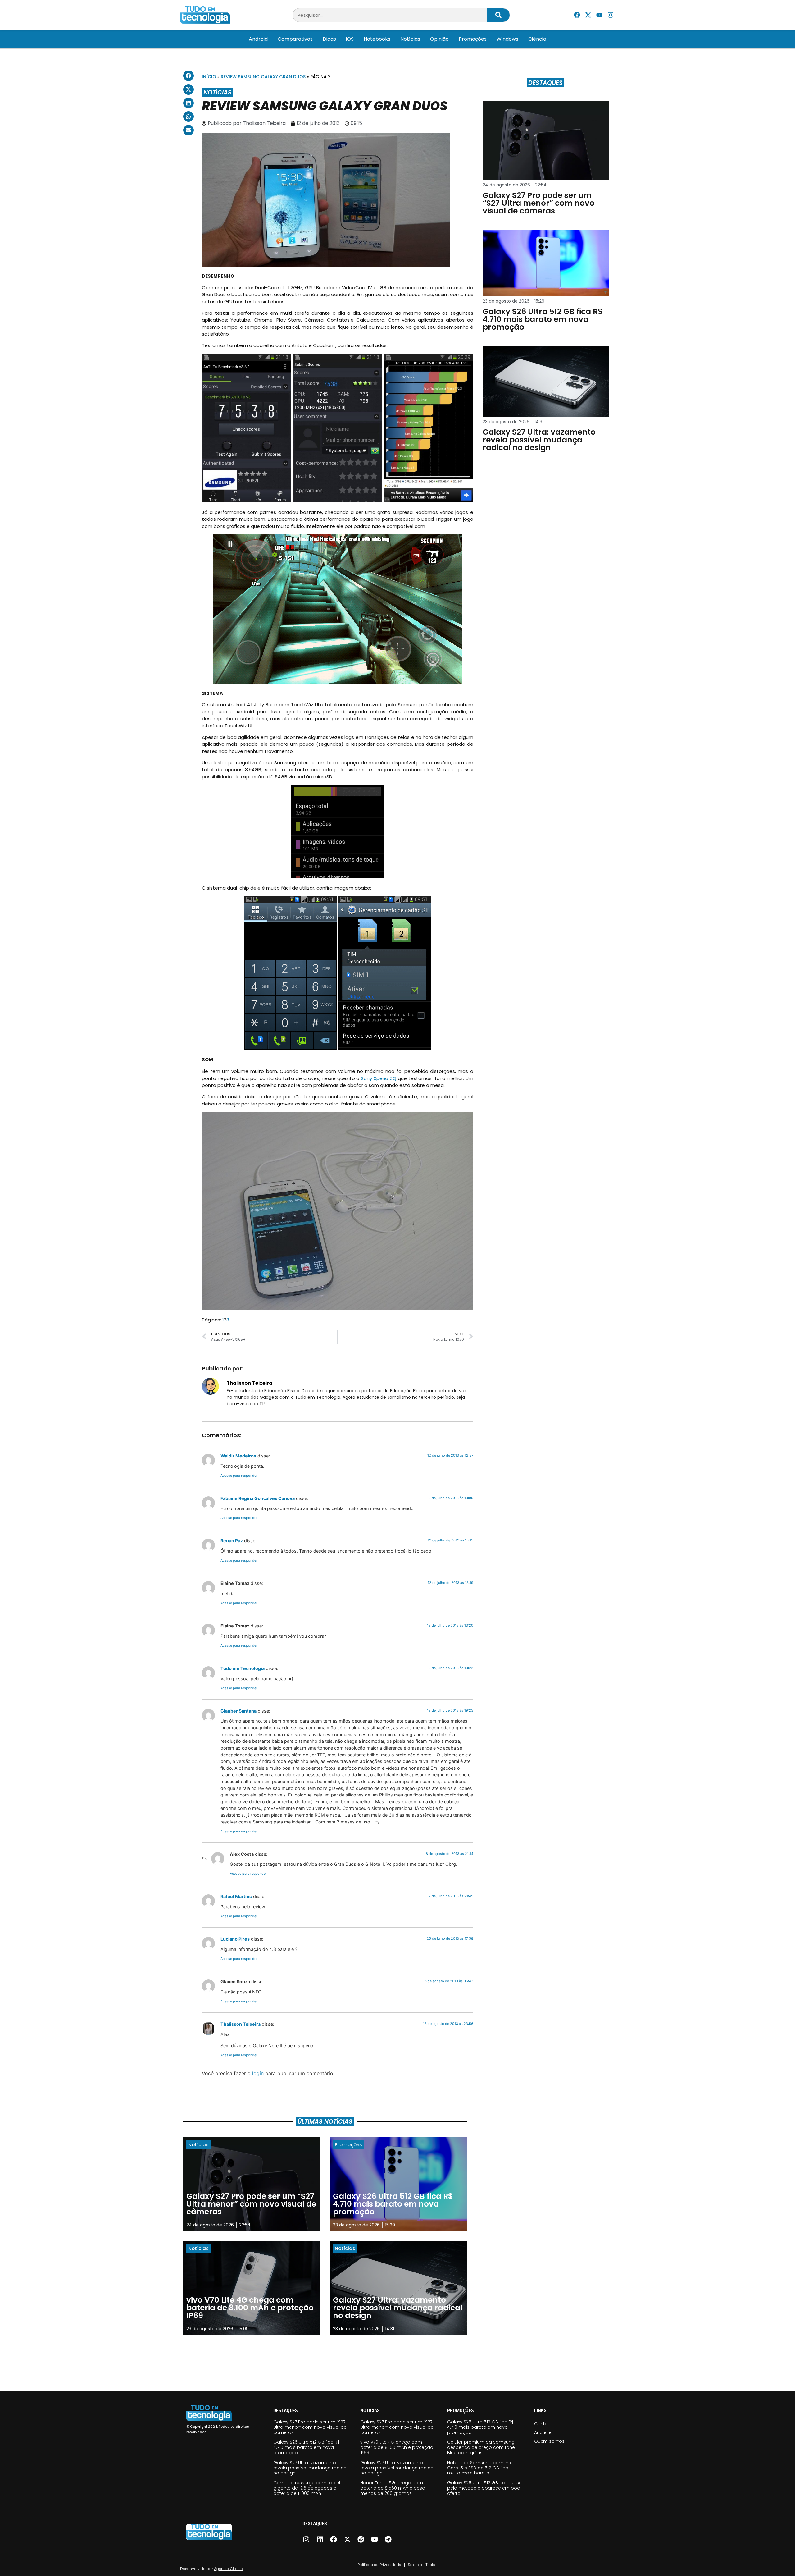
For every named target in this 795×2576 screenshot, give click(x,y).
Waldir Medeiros (238, 1456)
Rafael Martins (236, 1896)
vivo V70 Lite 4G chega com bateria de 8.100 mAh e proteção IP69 (397, 2447)
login (258, 2073)
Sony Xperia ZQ (379, 1078)
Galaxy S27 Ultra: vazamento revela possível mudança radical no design (310, 2468)
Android (258, 39)
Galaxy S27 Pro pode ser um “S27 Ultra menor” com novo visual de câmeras (310, 2427)
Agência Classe (228, 2569)
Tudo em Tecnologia (243, 1668)
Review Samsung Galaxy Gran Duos (263, 77)
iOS (350, 39)
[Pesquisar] (498, 15)
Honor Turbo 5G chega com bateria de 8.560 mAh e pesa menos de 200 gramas (393, 2488)
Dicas (329, 39)
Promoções (473, 39)
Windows (507, 39)
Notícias (410, 39)
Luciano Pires (235, 1939)
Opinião (439, 39)
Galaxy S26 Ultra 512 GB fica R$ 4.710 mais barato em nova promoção (307, 2447)
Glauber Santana (238, 1711)
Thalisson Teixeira (241, 2024)
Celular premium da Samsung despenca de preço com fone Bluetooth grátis (481, 2447)
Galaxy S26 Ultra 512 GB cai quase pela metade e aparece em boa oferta (484, 2488)
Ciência (537, 39)
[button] (189, 76)
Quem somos (549, 2441)
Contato (543, 2424)
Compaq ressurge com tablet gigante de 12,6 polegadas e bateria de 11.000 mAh (307, 2488)
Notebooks (377, 39)
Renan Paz (232, 1541)
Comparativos (295, 39)
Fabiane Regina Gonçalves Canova (258, 1498)
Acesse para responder (239, 1476)
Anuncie (543, 2432)
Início (209, 77)
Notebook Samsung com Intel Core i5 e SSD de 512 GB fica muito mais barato (480, 2468)
